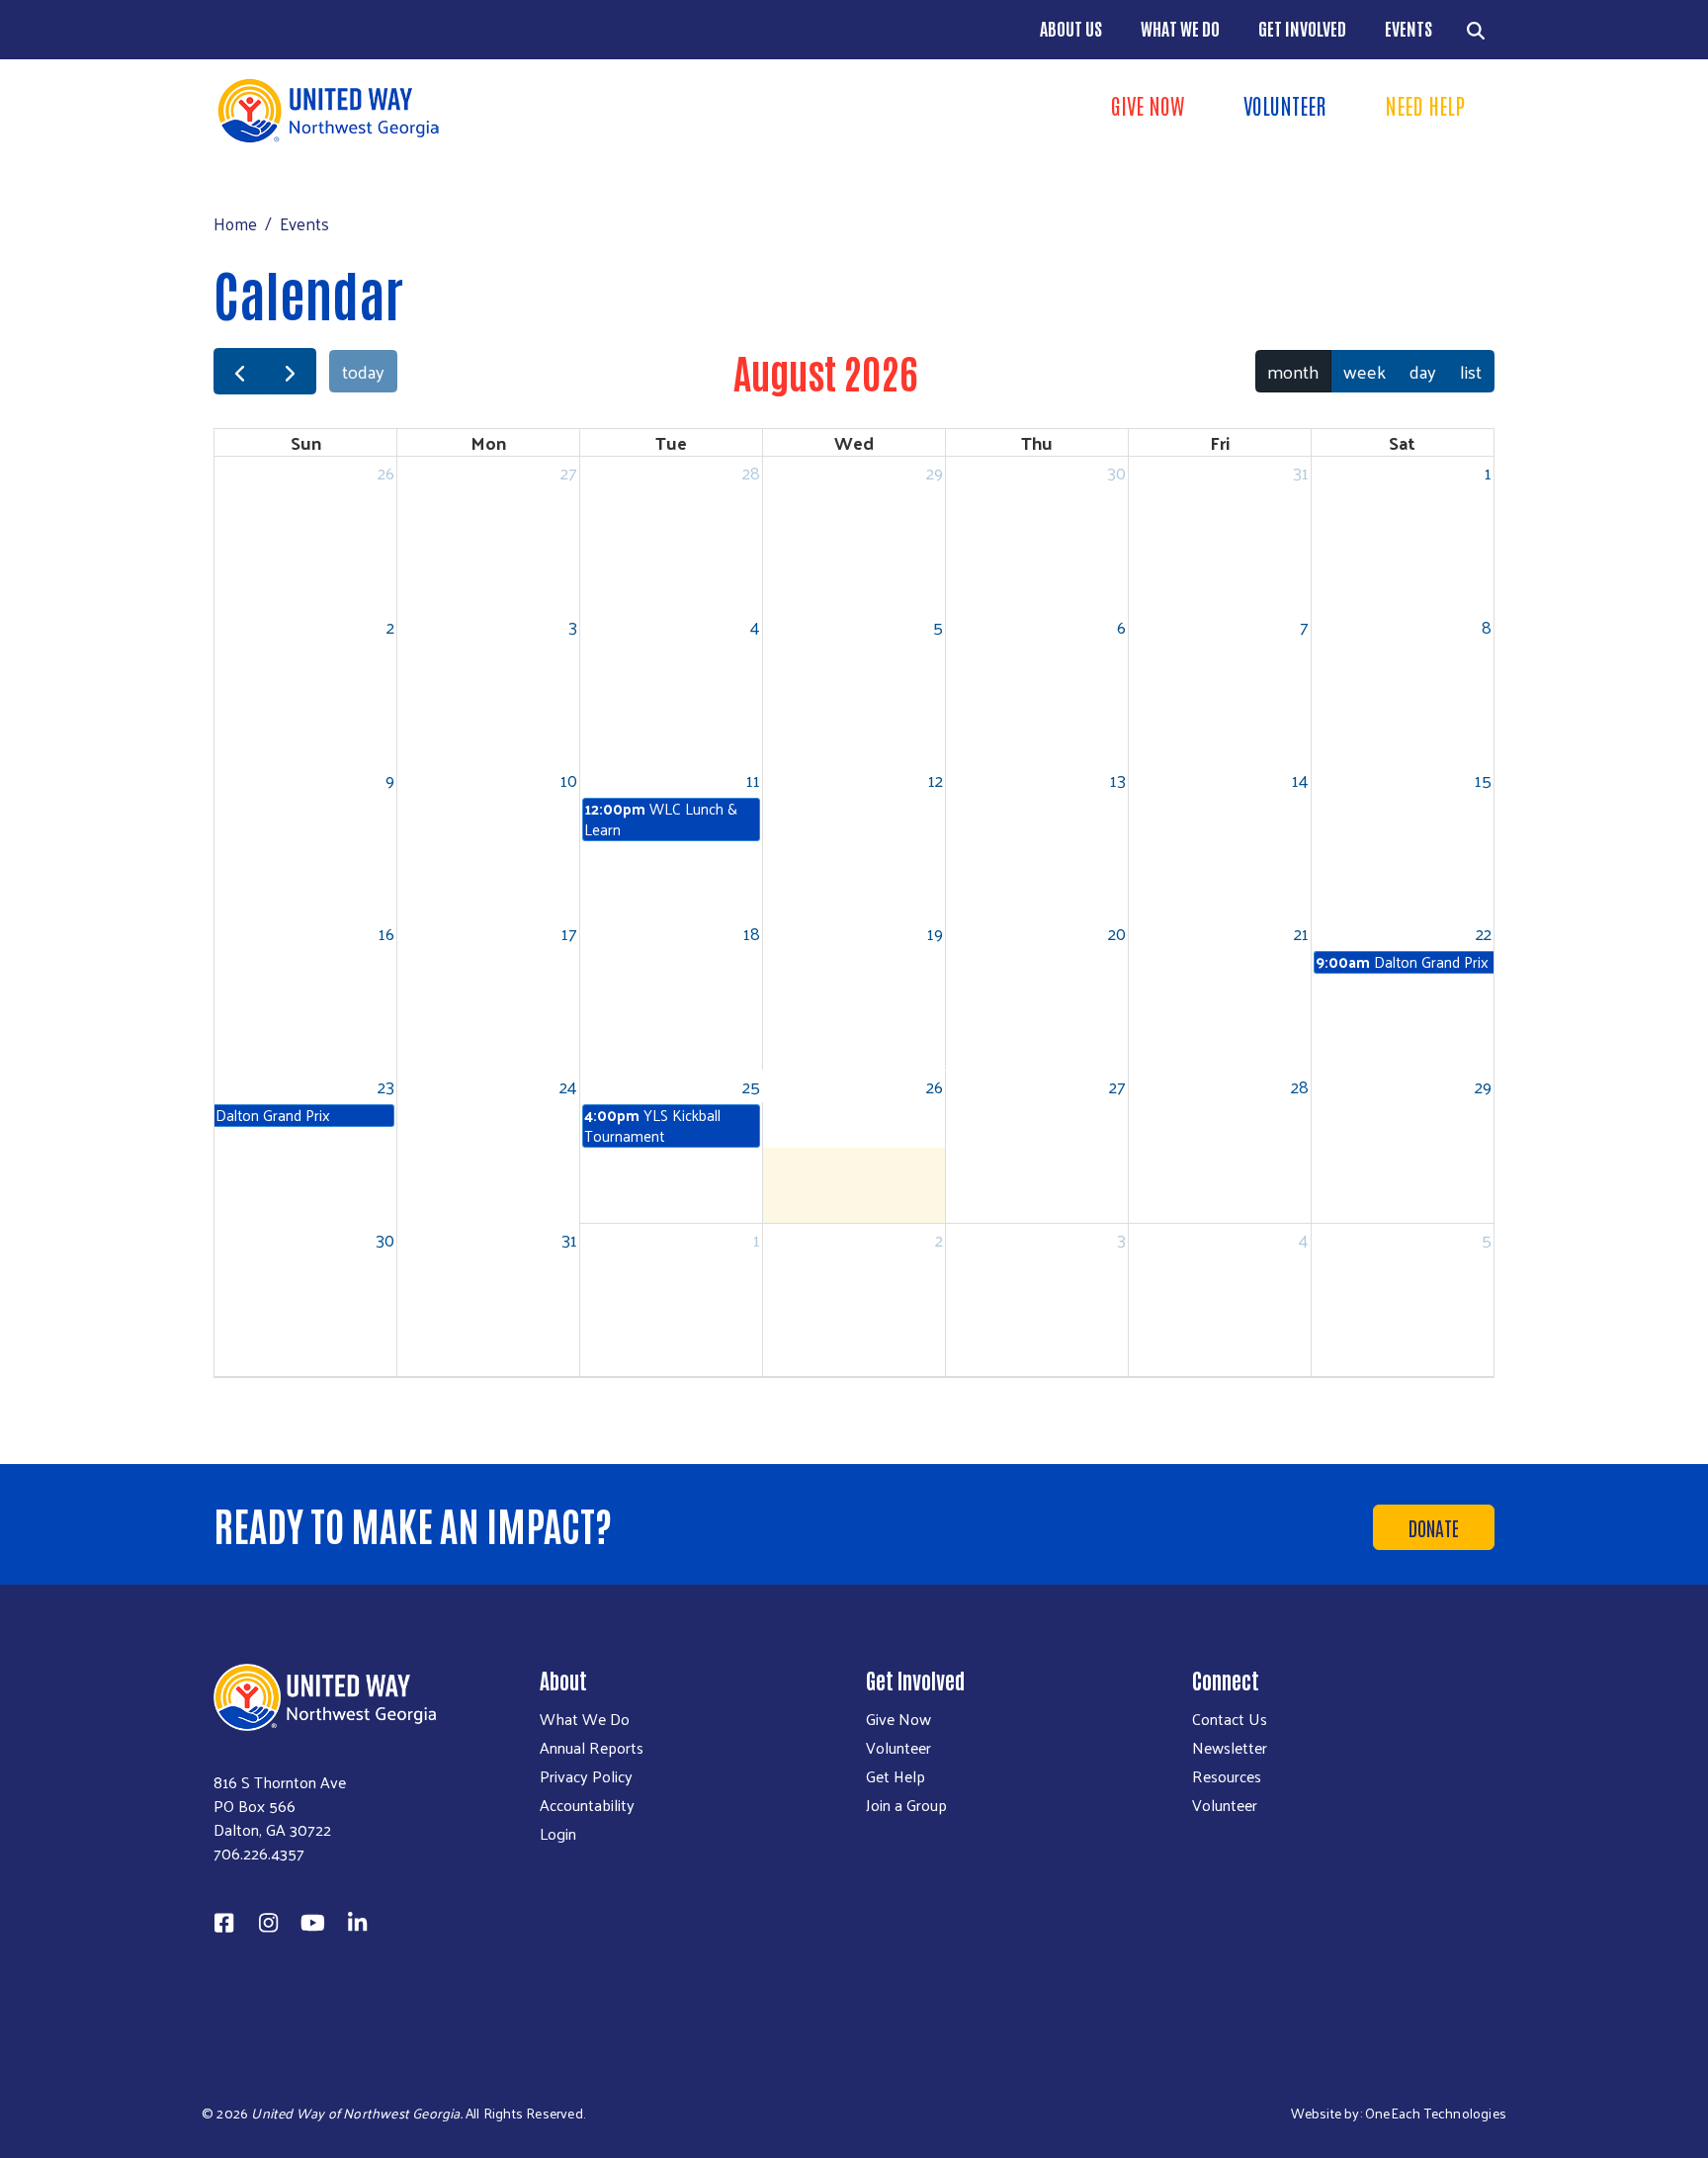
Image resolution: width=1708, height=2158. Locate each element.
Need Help (1425, 105)
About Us (1071, 28)
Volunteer (1284, 105)
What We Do (1180, 28)
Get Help (896, 1776)
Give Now (1148, 105)
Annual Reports (592, 1748)
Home (235, 223)
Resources (1227, 1776)
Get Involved (1302, 28)
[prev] (239, 371)
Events (1409, 28)
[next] (290, 371)
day (1423, 371)
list (1471, 371)
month (1293, 371)
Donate (1434, 1527)
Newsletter (1230, 1748)
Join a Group (906, 1805)
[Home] (528, 111)
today (363, 371)
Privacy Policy (586, 1776)
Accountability (587, 1805)
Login (558, 1834)
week (1365, 371)
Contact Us (1230, 1719)
